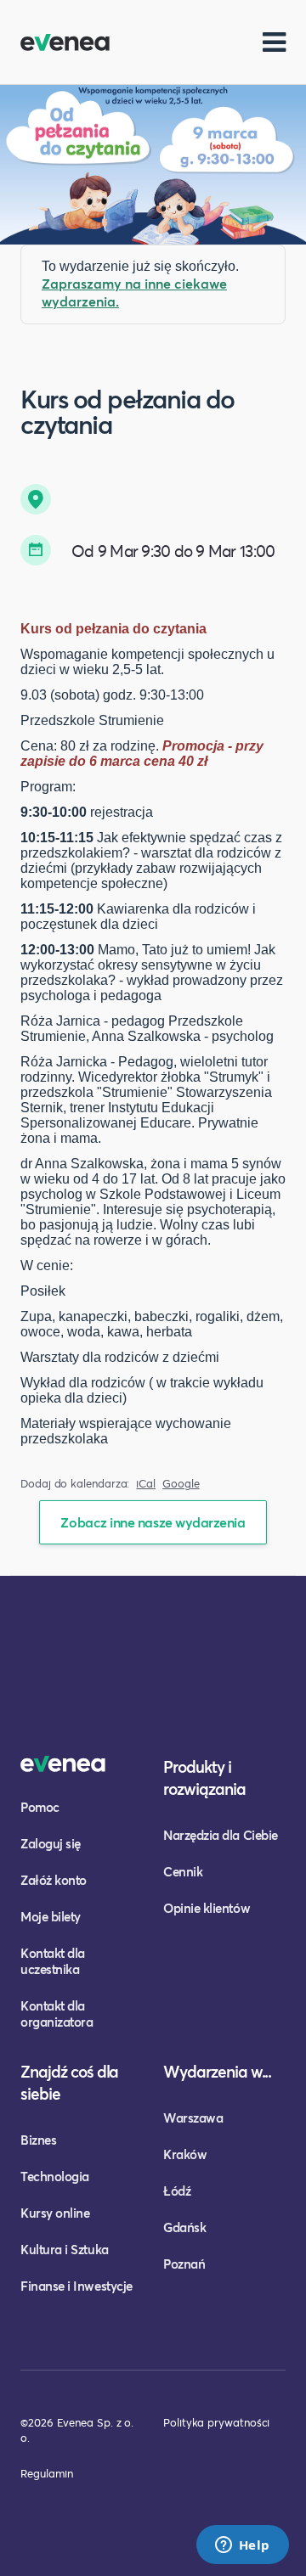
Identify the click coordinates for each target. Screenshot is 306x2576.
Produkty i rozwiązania (204, 1777)
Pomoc (40, 1807)
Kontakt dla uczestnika (53, 1961)
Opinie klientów (207, 1908)
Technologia (55, 2176)
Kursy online (55, 2213)
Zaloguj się (51, 1843)
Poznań (184, 2264)
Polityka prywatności (216, 2422)
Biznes (38, 2140)
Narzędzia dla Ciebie (221, 1835)
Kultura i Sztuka (65, 2249)
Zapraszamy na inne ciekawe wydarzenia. (134, 292)
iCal (146, 1484)
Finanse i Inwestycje (76, 2286)
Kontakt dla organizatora (57, 2014)
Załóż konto (54, 1880)
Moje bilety (51, 1916)
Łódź (177, 2191)
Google (181, 1484)
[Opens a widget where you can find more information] (242, 2546)
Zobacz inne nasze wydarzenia (153, 1522)
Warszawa (193, 2118)
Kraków (185, 2154)
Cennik (183, 1871)
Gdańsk (184, 2227)
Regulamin (47, 2473)
